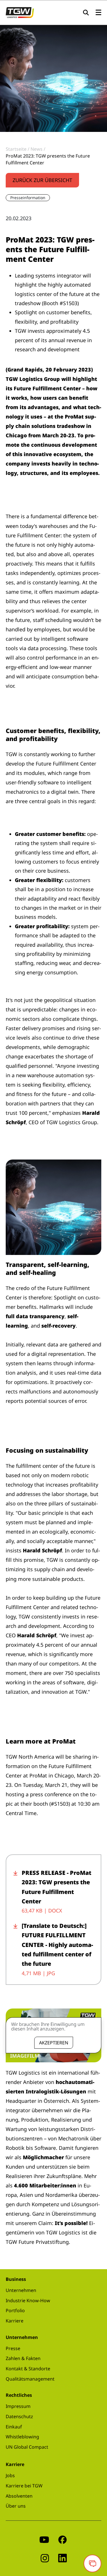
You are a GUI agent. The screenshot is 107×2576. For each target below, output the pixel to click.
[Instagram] (45, 2558)
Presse (13, 2348)
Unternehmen (21, 2290)
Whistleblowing (22, 2437)
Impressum (18, 2406)
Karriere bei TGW (24, 2486)
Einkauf (14, 2427)
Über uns (16, 2506)
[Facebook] (62, 2539)
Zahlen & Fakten (23, 2358)
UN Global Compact (27, 2447)
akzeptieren (54, 2043)
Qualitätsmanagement (30, 2379)
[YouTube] (44, 2539)
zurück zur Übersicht (42, 180)
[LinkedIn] (62, 2558)
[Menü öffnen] (98, 13)
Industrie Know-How (28, 2301)
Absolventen (19, 2496)
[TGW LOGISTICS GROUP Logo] (20, 12)
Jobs (10, 2475)
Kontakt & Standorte (28, 2369)
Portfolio (15, 2310)
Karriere (15, 2321)
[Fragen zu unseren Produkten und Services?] (92, 2563)
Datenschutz (19, 2416)
